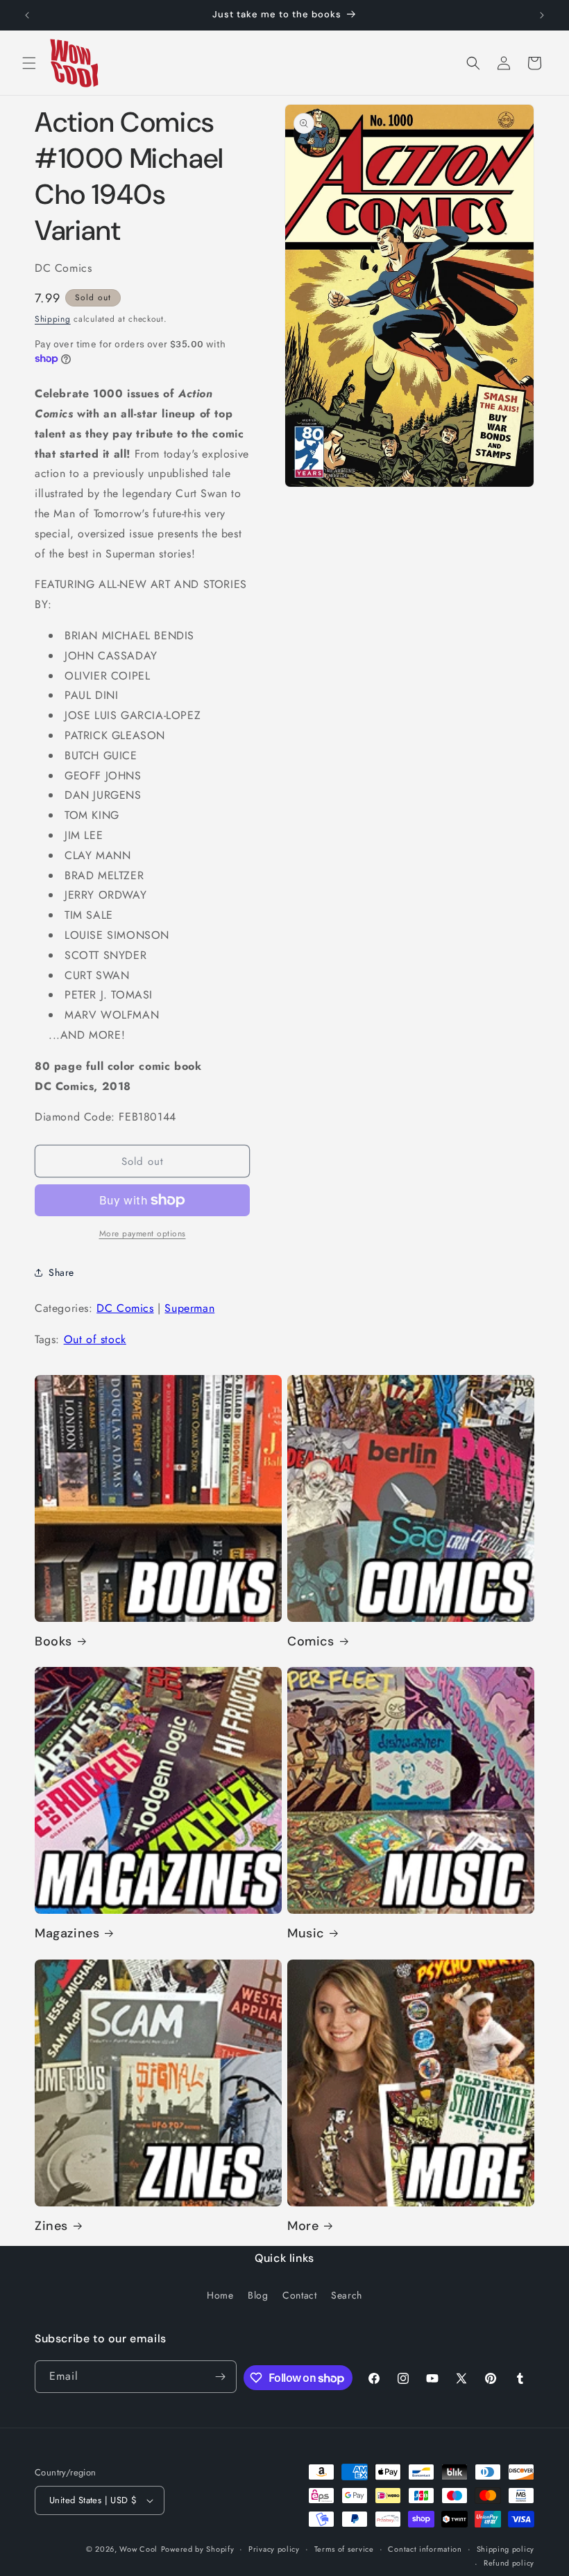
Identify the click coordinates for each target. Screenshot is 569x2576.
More (303, 2226)
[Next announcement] (542, 15)
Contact (299, 2295)
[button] (29, 63)
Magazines (67, 1934)
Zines (51, 2226)
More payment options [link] (143, 1234)
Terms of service (344, 2549)
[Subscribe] (221, 2377)
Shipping (53, 319)
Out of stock (95, 1339)
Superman (189, 1308)
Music (306, 1934)
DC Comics (125, 1308)
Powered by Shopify (198, 2549)
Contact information (425, 2549)
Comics (311, 1642)
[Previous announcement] (27, 15)
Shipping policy (506, 2549)
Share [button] (61, 1272)
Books (53, 1642)
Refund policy (509, 2563)
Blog (258, 2295)
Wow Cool (138, 2549)
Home (220, 2295)
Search (347, 2295)
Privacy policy (274, 2549)
